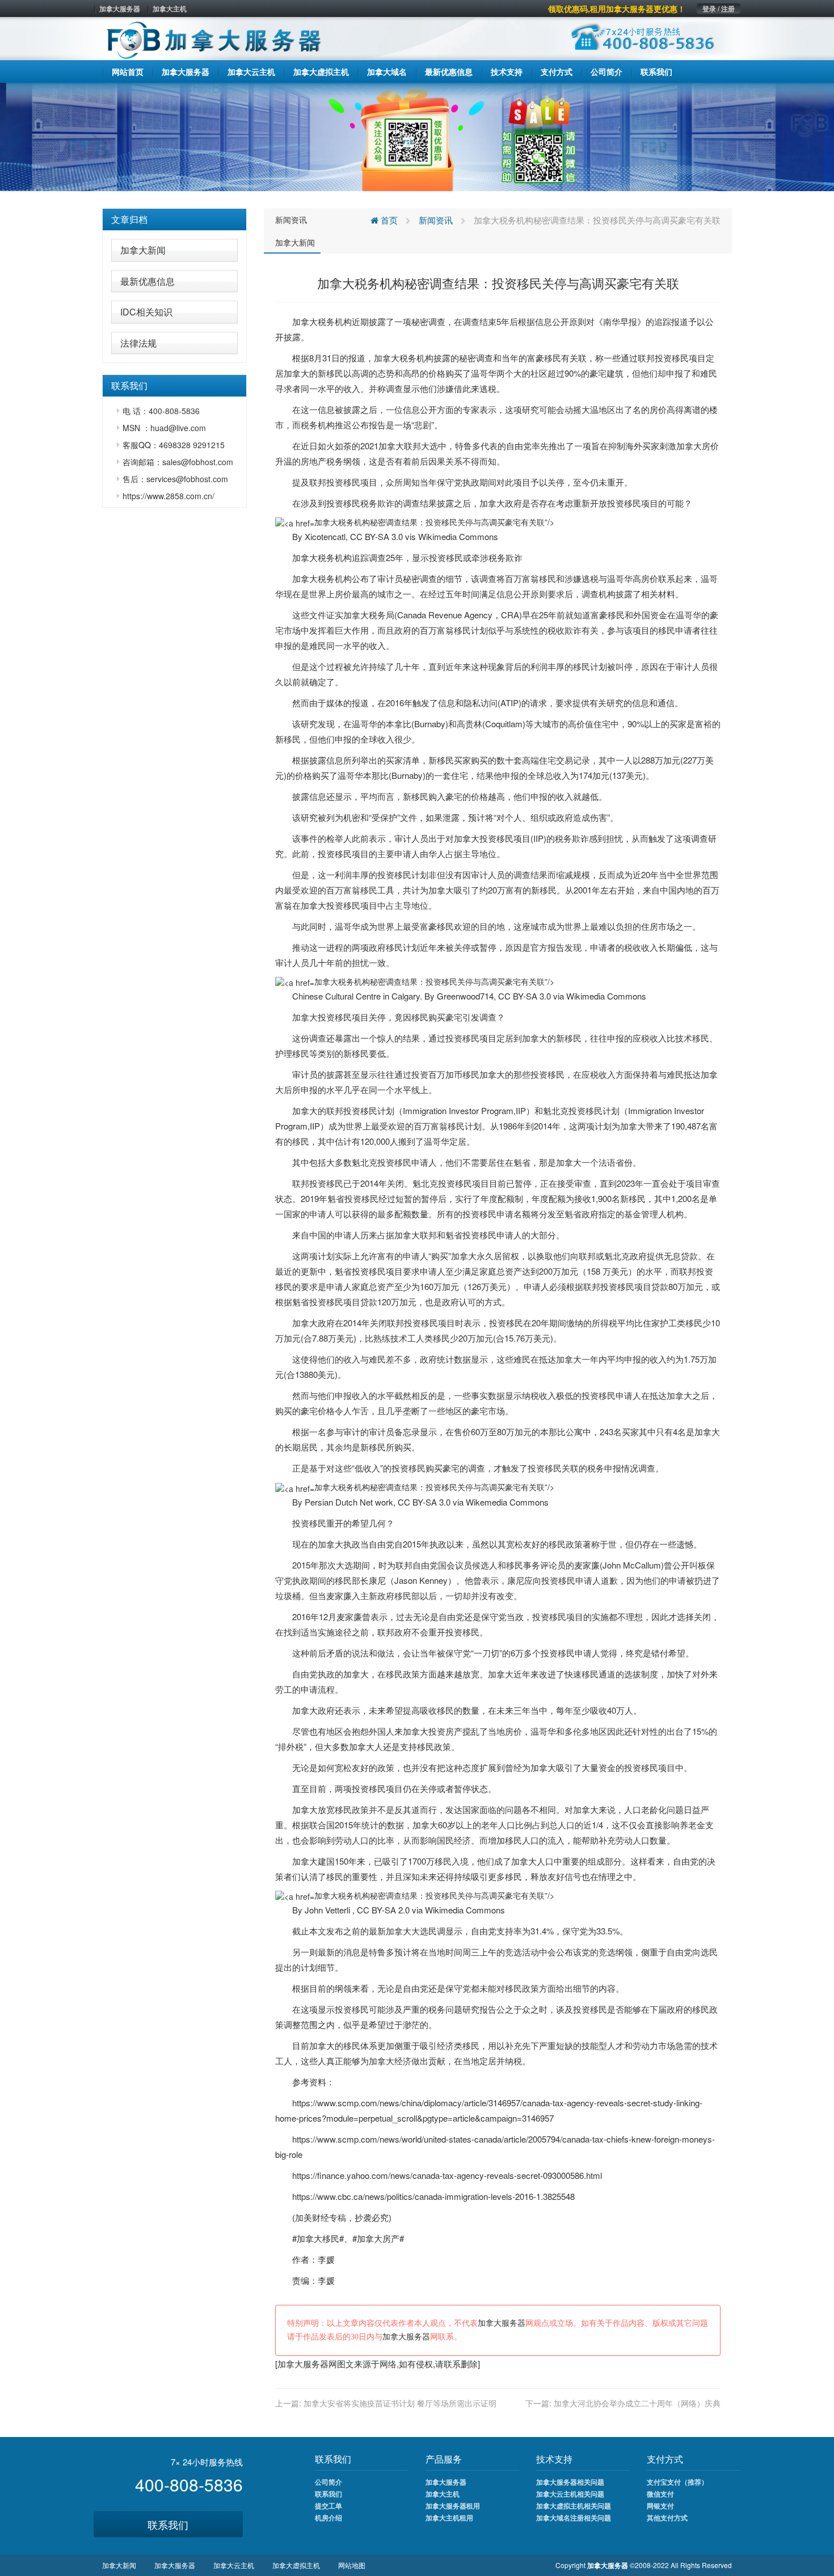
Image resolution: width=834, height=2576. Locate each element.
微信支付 (660, 2494)
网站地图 (352, 2565)
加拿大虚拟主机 (296, 2565)
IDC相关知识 (146, 312)
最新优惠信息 (148, 281)
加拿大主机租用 (449, 2518)
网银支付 (660, 2506)
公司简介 (328, 2482)
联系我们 (168, 2524)
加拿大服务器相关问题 (570, 2482)
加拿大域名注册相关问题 (574, 2518)
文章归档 (129, 219)
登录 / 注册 (719, 9)
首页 (388, 220)
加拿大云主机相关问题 (570, 2494)
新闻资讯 (291, 220)
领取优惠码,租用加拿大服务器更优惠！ (617, 9)
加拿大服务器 (120, 9)
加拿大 (305, 321)
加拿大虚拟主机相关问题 (574, 2506)
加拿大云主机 (234, 2565)
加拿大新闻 (143, 250)
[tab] (174, 220)
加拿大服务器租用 (453, 2506)
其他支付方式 (667, 2518)
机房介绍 (328, 2518)
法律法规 (138, 343)
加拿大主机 (170, 9)
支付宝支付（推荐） (677, 2482)
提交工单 (328, 2506)
